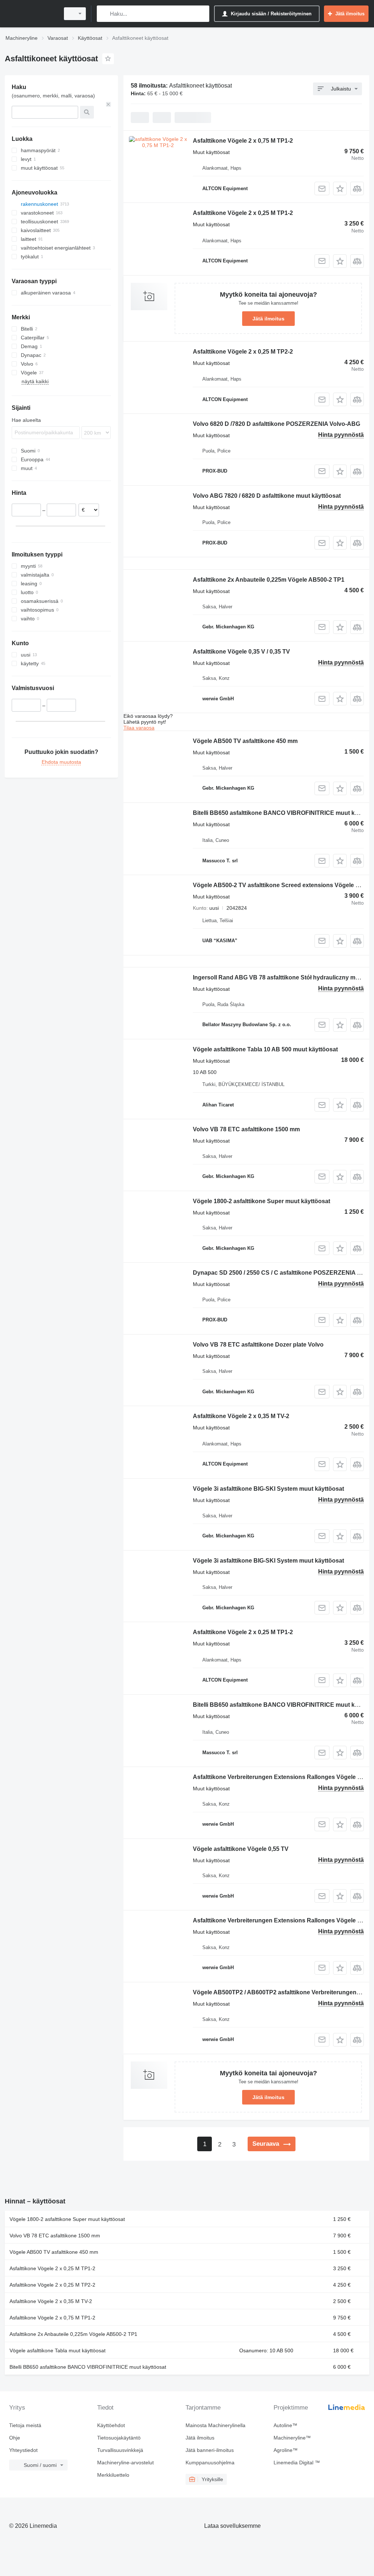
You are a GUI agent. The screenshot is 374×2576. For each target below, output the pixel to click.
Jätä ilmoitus (268, 319)
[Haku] (104, 14)
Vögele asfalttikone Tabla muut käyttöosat (58, 2350)
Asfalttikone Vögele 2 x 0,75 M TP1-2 (243, 141)
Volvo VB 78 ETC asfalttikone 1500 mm (246, 1129)
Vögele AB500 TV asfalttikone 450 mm (245, 741)
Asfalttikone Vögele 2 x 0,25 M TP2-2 (243, 352)
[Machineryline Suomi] (31, 14)
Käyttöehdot (111, 2425)
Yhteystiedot (23, 2450)
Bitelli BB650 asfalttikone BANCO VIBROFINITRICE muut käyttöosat (88, 2367)
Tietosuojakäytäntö (119, 2438)
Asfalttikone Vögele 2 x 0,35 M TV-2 (241, 1416)
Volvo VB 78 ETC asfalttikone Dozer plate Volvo (258, 1345)
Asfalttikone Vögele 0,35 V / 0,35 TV (241, 652)
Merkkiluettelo (113, 2475)
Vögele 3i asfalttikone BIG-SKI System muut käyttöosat (268, 1489)
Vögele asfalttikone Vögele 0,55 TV (241, 1849)
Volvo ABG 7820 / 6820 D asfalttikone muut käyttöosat (267, 496)
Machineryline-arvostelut (125, 2463)
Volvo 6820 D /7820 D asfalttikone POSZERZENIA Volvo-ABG (276, 424)
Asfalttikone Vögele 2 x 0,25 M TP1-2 (243, 213)
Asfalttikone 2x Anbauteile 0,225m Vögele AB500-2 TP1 (269, 580)
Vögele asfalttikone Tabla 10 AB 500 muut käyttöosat (265, 1049)
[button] (340, 188)
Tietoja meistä (25, 2425)
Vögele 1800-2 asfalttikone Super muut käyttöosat (262, 1201)
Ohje (15, 2438)
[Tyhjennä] (108, 104)
